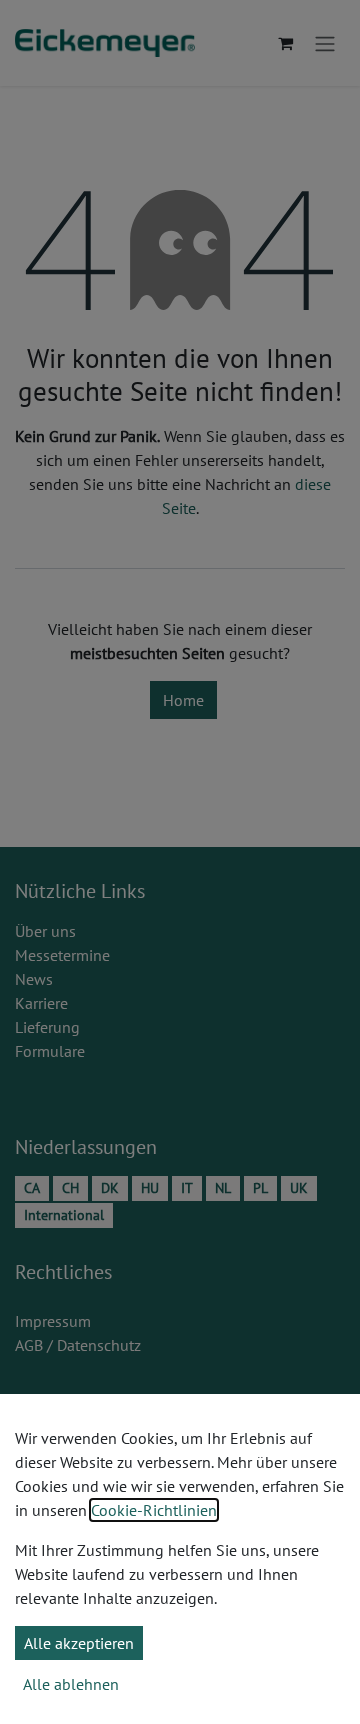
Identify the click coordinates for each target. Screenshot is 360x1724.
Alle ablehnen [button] (71, 1684)
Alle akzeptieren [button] (79, 1643)
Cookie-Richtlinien (154, 1510)
